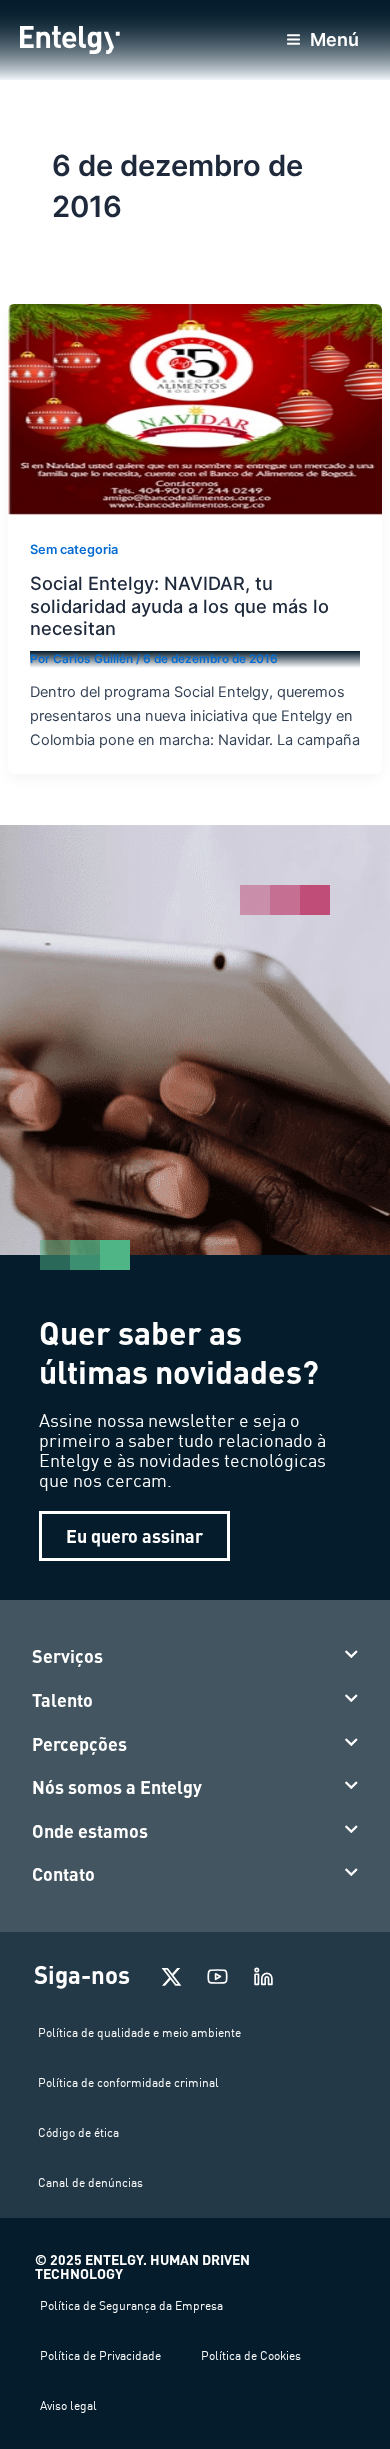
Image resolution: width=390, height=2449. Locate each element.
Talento (62, 1700)
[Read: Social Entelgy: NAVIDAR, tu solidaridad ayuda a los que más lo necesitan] (195, 409)
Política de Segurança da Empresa (131, 2305)
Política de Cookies (251, 2355)
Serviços (67, 1656)
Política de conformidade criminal (128, 2082)
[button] (195, 1657)
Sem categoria (74, 549)
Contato (63, 1874)
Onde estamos (90, 1831)
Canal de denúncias (90, 2182)
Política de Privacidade (100, 2355)
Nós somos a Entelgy (117, 1787)
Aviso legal (68, 2405)
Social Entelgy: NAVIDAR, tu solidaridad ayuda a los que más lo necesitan (179, 605)
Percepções (79, 1744)
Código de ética (78, 2132)
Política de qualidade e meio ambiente (139, 2032)
